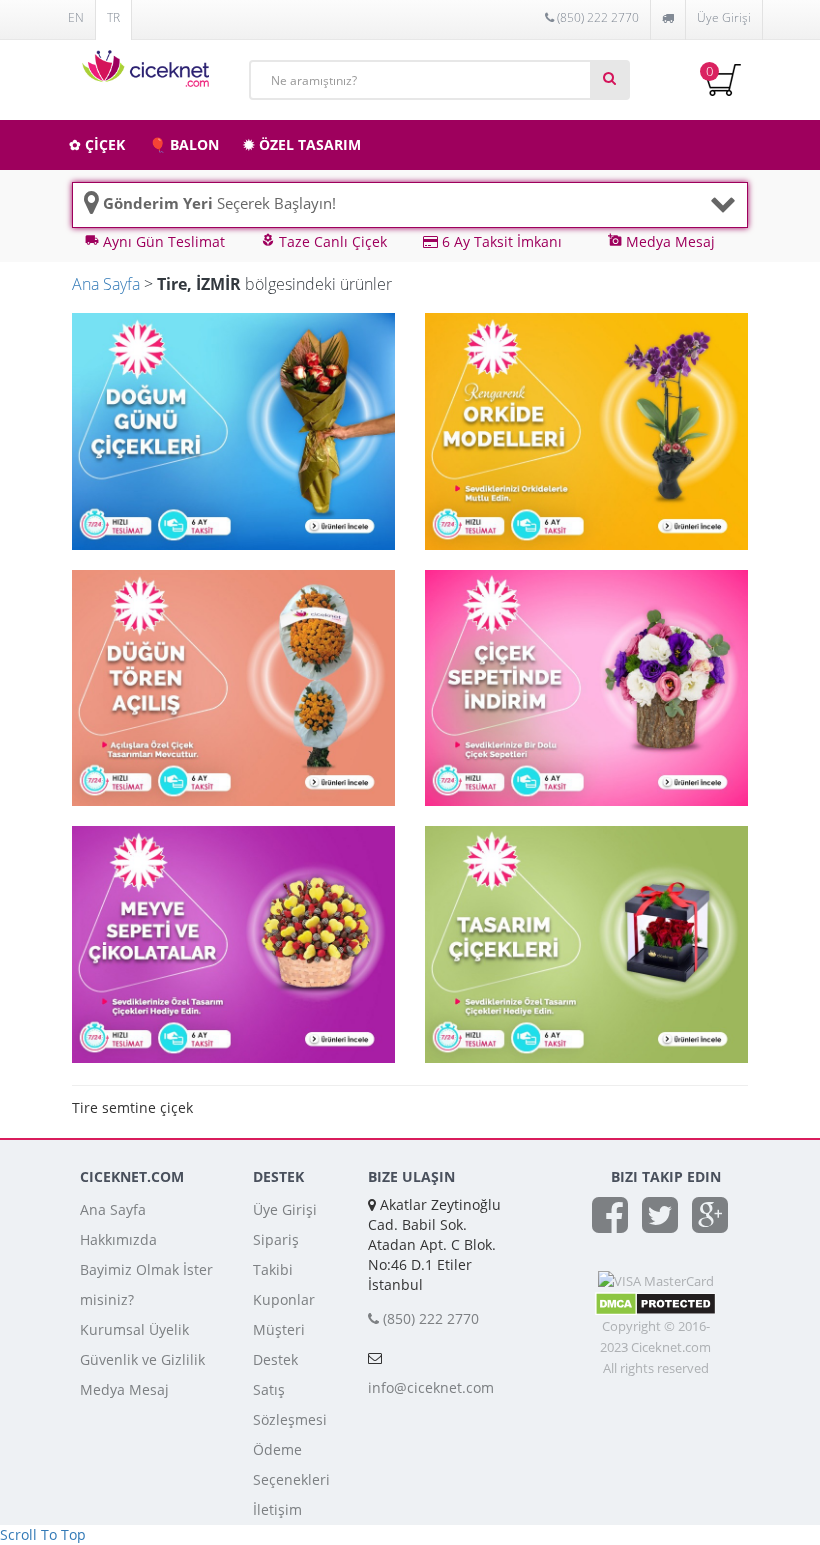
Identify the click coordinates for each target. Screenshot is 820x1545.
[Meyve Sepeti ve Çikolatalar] (233, 942)
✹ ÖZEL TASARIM (302, 144)
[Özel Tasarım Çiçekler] (586, 942)
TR (113, 17)
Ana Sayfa (106, 284)
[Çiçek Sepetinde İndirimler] (586, 686)
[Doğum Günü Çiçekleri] (233, 429)
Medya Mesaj (124, 1389)
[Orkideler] (586, 429)
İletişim (277, 1509)
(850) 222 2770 (596, 17)
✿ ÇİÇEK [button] (97, 144)
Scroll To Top (43, 1534)
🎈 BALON (184, 144)
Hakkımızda (118, 1239)
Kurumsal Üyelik (134, 1329)
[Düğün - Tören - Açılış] (233, 686)
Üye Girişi (724, 17)
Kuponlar (284, 1299)
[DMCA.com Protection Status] (655, 1302)
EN (76, 17)
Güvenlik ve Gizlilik (142, 1359)
